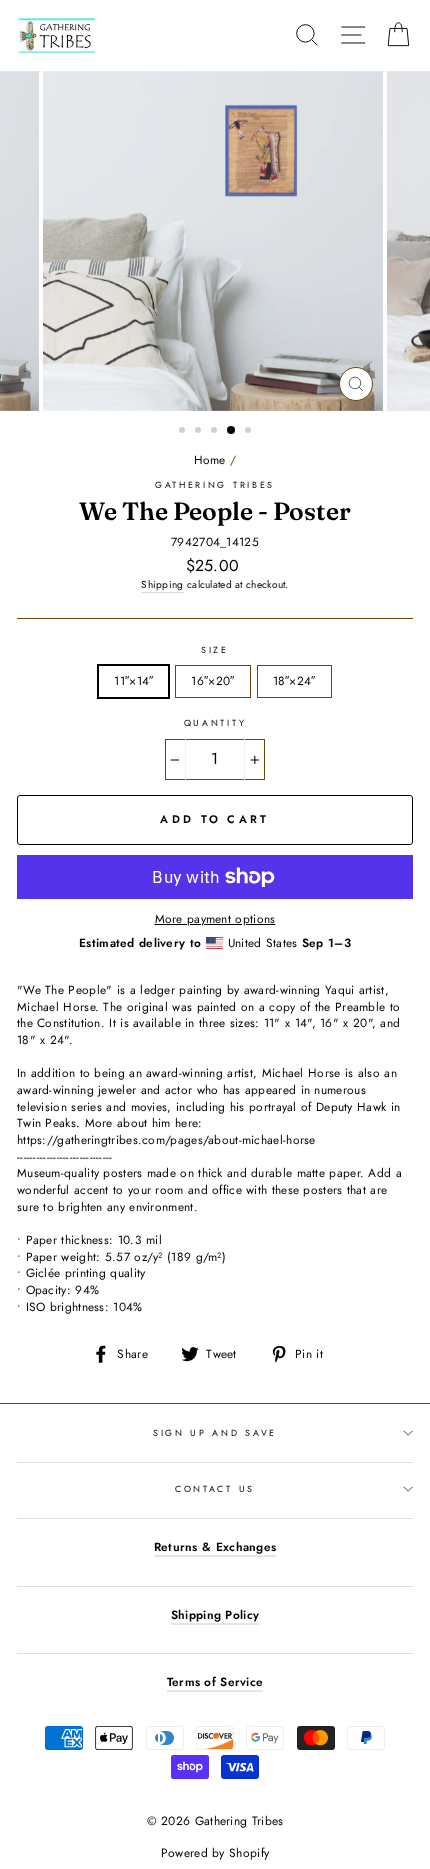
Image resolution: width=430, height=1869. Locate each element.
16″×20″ (212, 680)
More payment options (215, 919)
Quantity (215, 723)
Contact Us (215, 1488)
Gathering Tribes (215, 484)
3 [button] (216, 432)
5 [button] (250, 432)
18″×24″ (294, 680)
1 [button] (184, 432)
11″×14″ (133, 680)
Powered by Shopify (215, 1853)
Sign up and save (215, 1432)
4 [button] (232, 431)
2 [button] (200, 432)
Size (215, 650)
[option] (215, 241)
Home (210, 459)
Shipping (162, 585)
